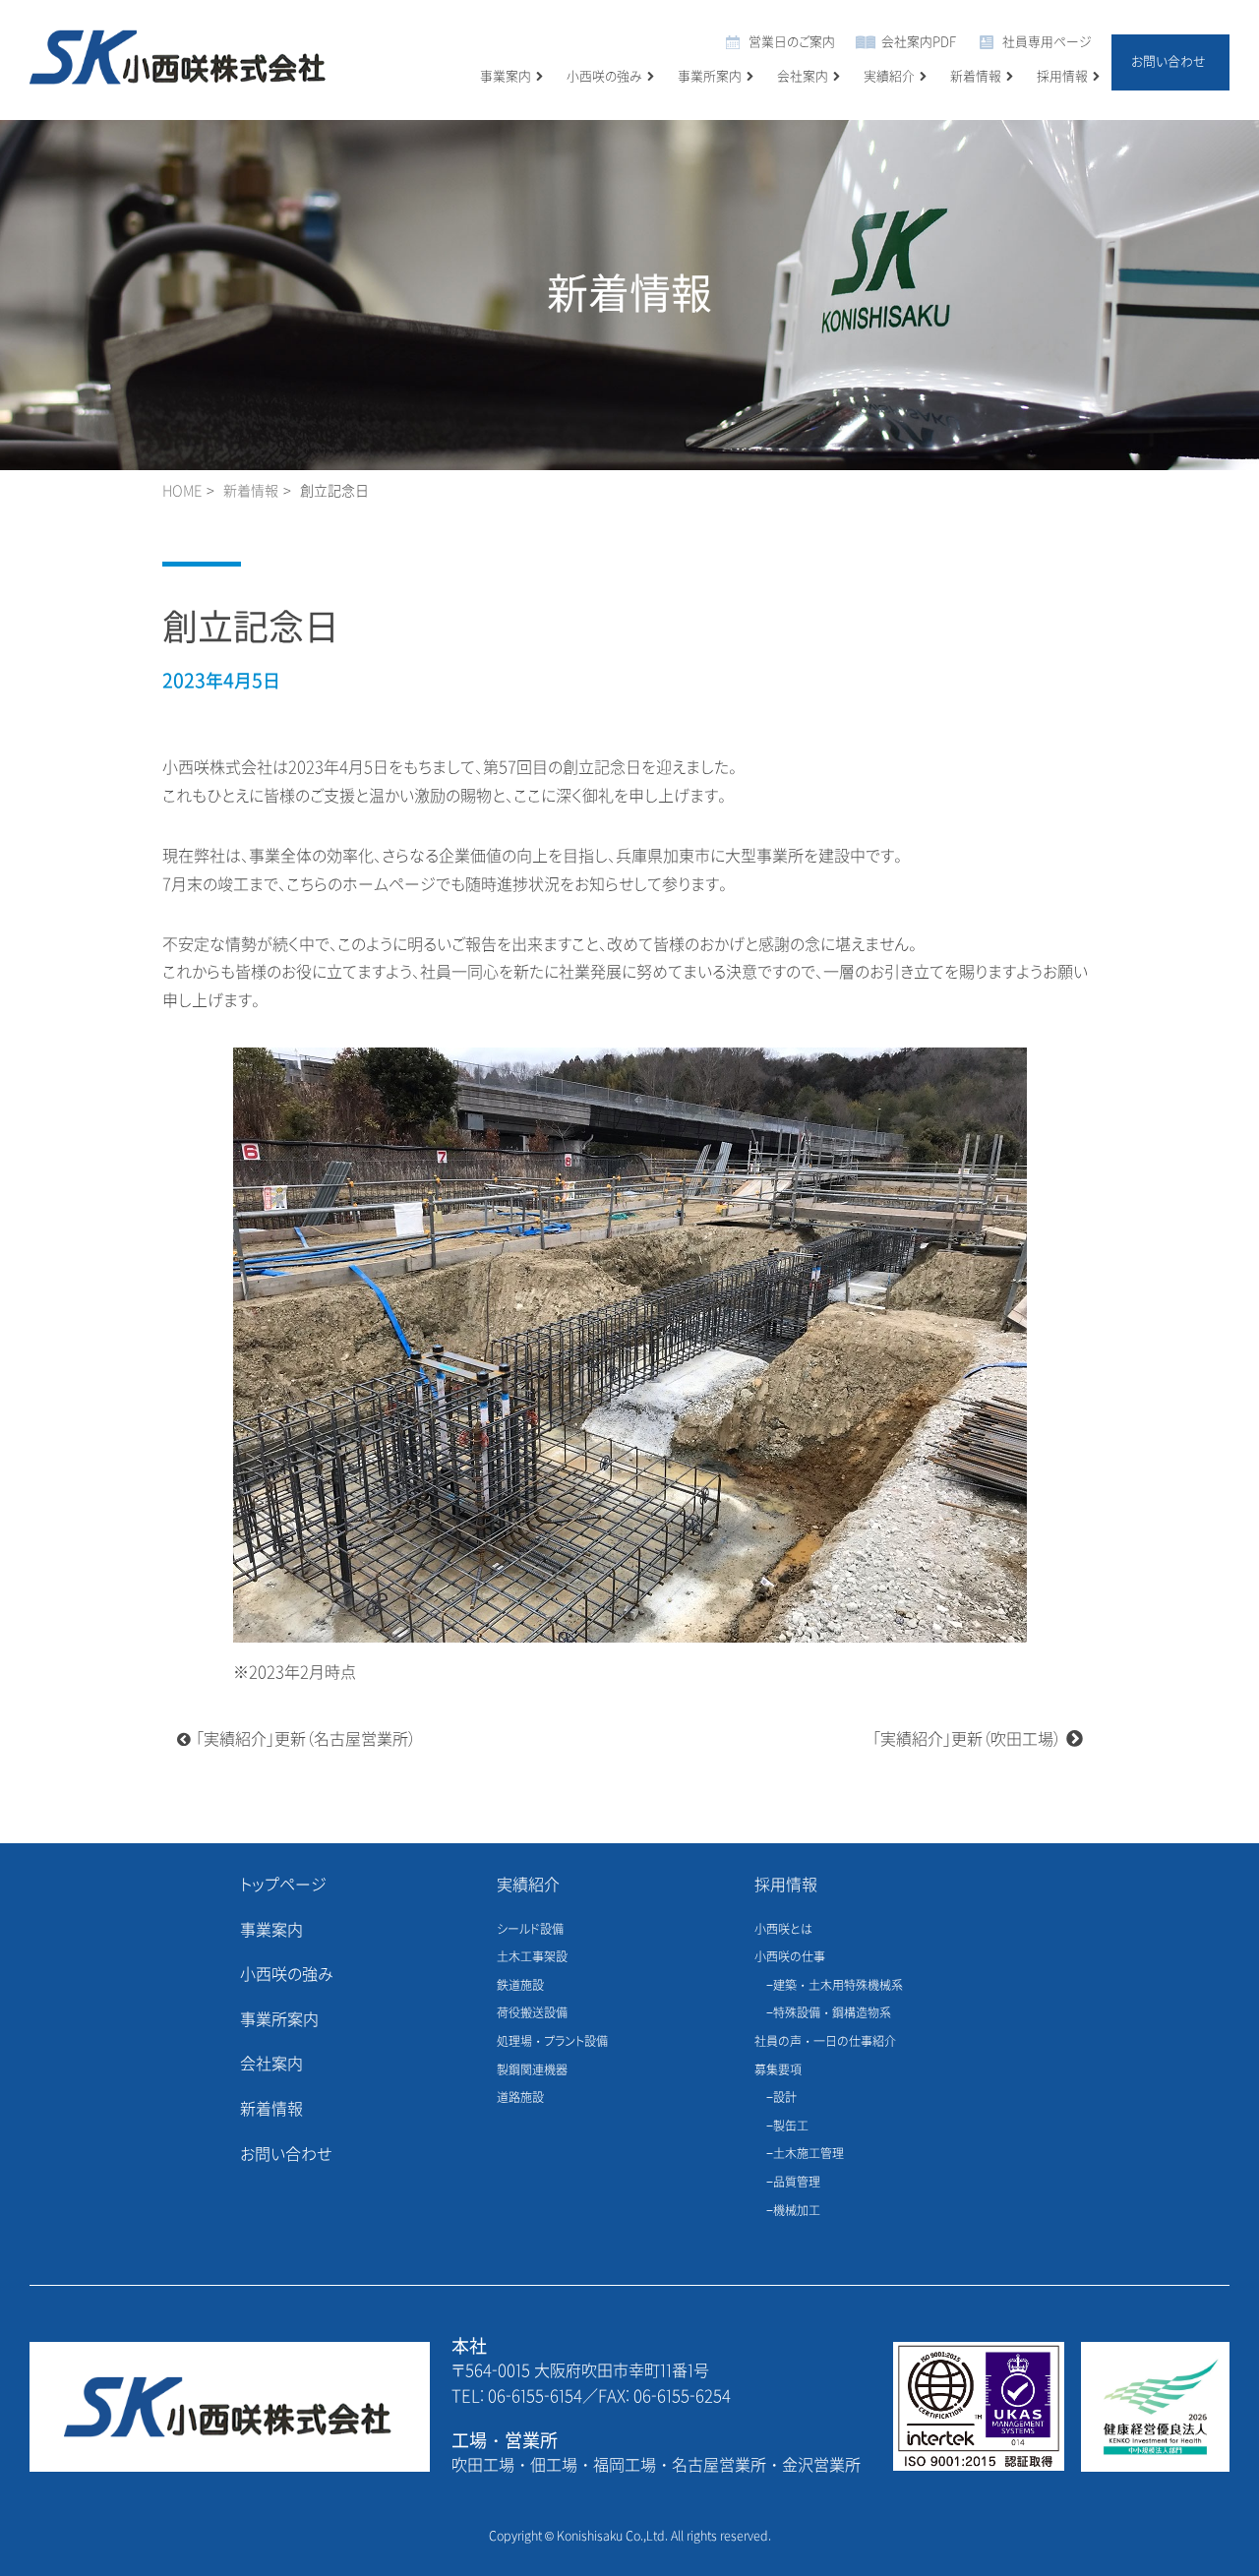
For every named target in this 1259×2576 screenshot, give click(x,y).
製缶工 (791, 2127)
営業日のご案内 (792, 42)
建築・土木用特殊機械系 (838, 1986)
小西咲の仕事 (790, 1957)
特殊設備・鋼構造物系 (832, 2013)
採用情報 (1062, 76)
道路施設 (520, 2098)
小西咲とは (783, 1930)
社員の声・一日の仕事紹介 (825, 2042)
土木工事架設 (532, 1957)
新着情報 (976, 76)
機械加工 (797, 2211)
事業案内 (506, 76)
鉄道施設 (520, 1986)
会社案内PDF (919, 42)
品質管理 (797, 2183)
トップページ (283, 1885)
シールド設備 (530, 1930)
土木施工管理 (809, 2154)
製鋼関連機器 (532, 2070)
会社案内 (803, 76)
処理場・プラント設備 (552, 2042)
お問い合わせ (1168, 61)
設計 (785, 2098)
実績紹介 (889, 76)
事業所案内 (710, 76)
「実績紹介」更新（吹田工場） (967, 1739)
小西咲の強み (604, 76)
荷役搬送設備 (532, 2013)
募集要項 (778, 2070)
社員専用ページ (1047, 42)
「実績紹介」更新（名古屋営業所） (306, 1739)
